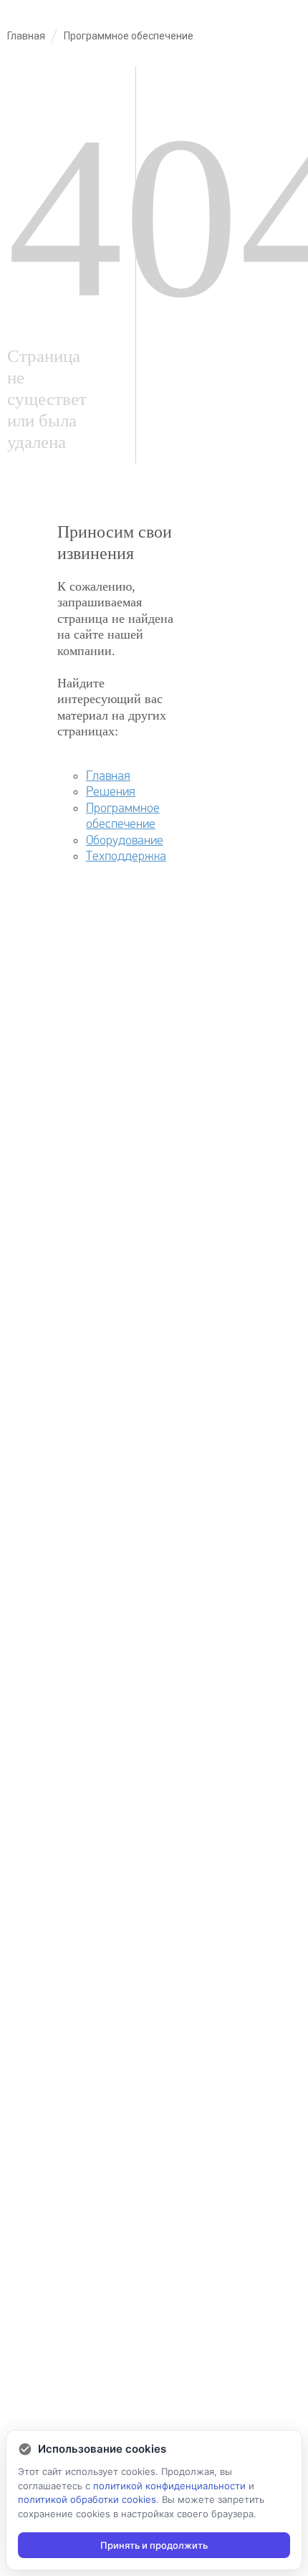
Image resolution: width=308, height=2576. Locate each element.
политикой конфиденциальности (169, 2486)
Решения (111, 792)
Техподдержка (126, 856)
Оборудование (125, 840)
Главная (108, 776)
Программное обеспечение (123, 816)
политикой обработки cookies (87, 2499)
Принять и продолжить (154, 2545)
